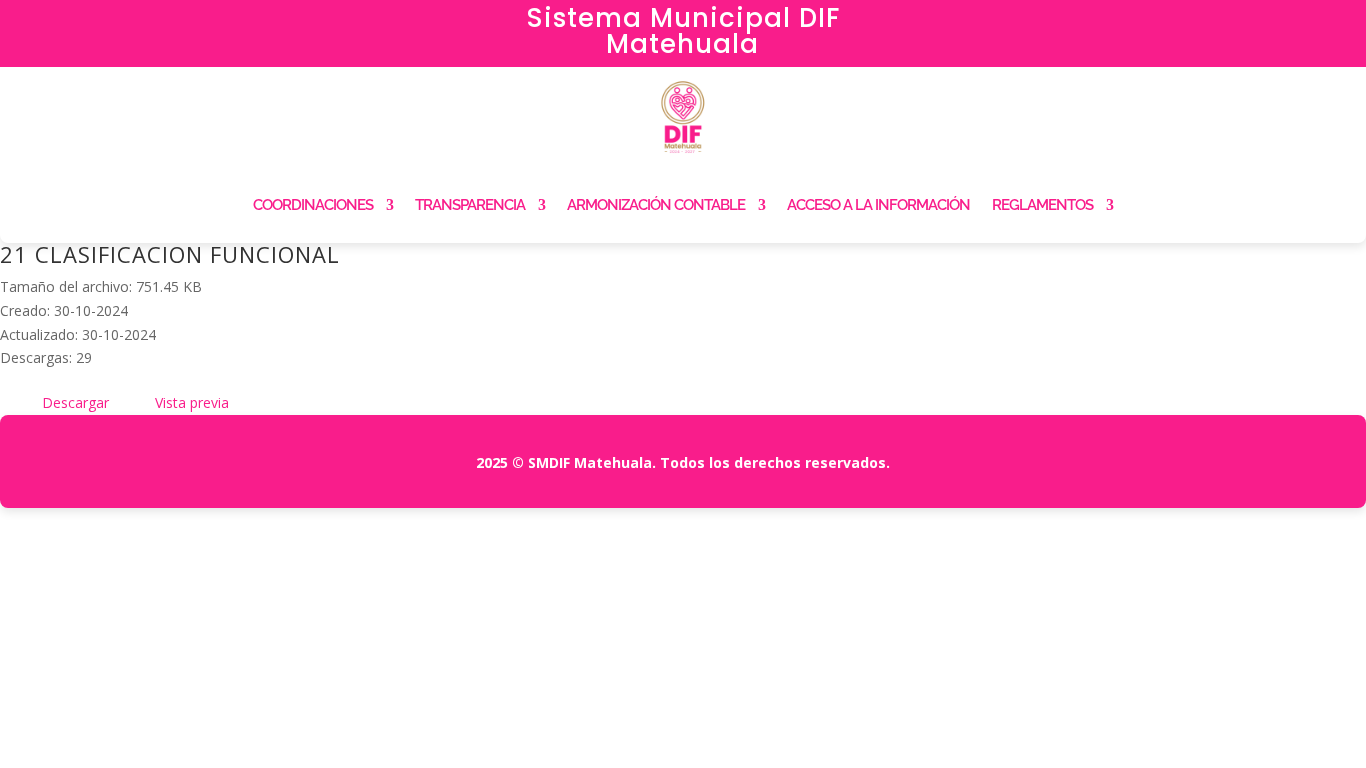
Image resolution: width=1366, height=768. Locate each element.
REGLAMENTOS (1042, 205)
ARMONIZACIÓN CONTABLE (656, 205)
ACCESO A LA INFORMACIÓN (878, 205)
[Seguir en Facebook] (1138, 26)
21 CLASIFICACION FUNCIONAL (170, 254)
